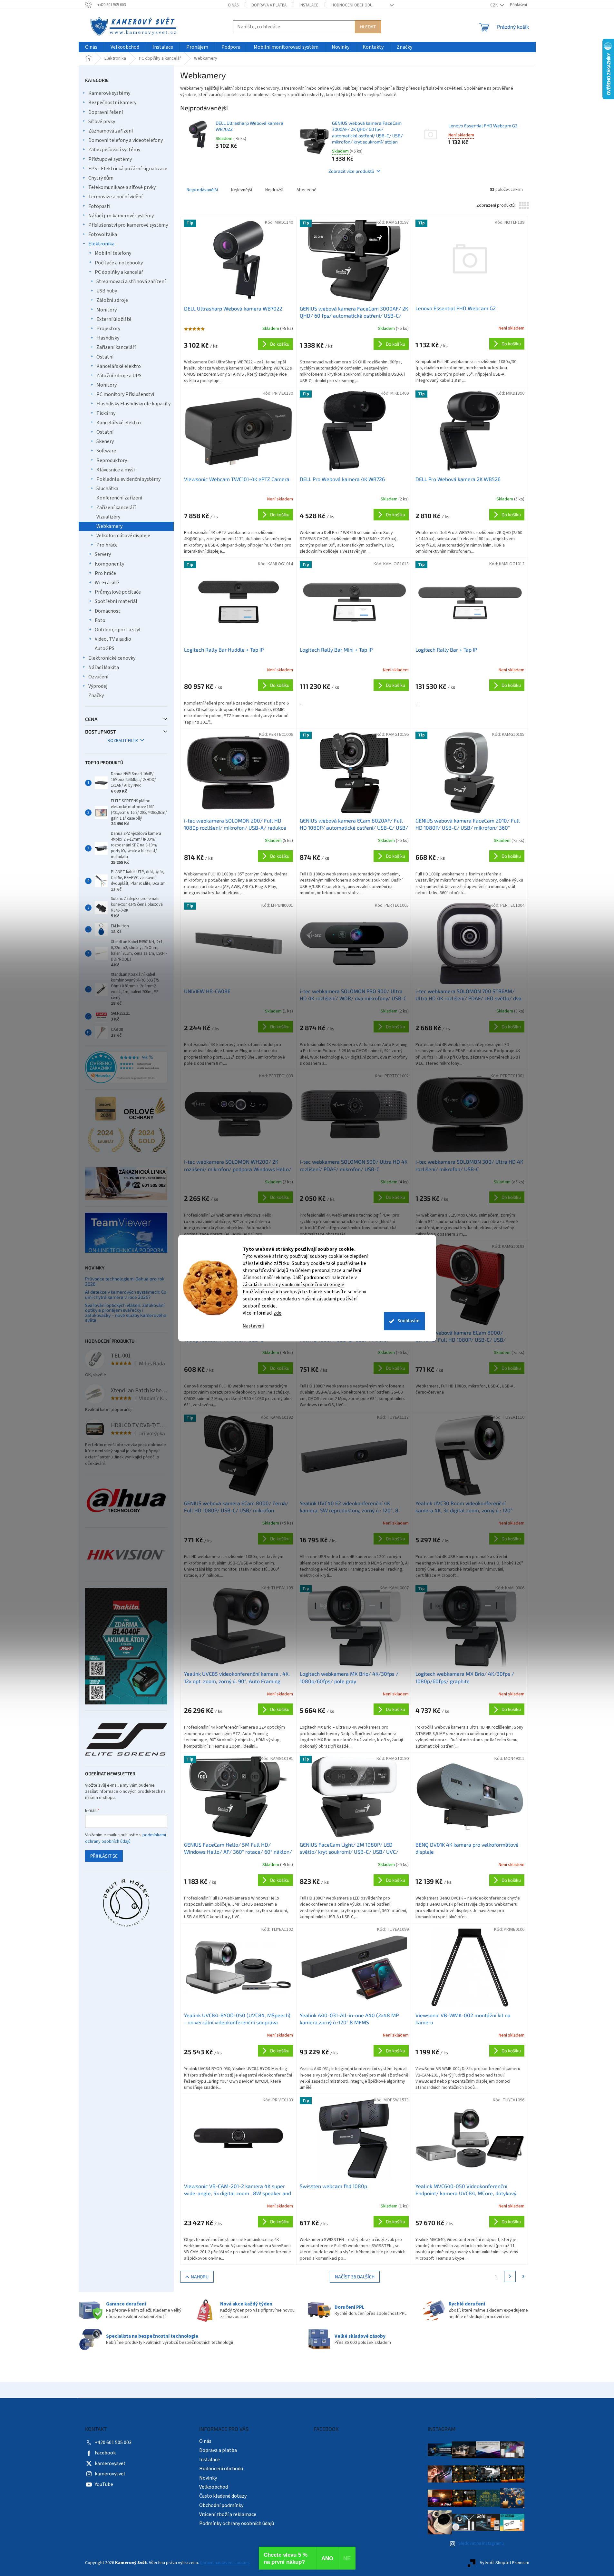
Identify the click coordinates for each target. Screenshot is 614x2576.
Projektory (108, 329)
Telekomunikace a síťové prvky (122, 187)
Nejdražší (274, 190)
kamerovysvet (110, 2463)
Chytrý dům (101, 178)
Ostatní (105, 357)
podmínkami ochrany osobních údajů (126, 1838)
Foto (100, 620)
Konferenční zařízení (119, 498)
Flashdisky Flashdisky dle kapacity (133, 404)
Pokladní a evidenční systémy (128, 479)
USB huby (107, 291)
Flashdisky (108, 338)
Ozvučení (98, 677)
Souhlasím (409, 1321)
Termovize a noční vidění (115, 197)
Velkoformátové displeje (123, 536)
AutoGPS (105, 648)
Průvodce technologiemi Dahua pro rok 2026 (125, 1281)
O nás (233, 5)
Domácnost (108, 611)
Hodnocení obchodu (352, 5)
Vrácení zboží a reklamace (228, 2514)
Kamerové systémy (109, 93)
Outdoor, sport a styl (118, 630)
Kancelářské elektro (119, 366)
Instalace (309, 5)
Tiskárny (106, 413)
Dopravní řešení (106, 112)
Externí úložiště (114, 319)
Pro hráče (107, 545)
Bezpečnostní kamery (112, 103)
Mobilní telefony (113, 253)
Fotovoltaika (103, 234)
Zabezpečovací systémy (114, 150)
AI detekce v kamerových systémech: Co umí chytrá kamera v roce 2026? (126, 1294)
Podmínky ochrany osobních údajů (237, 2523)
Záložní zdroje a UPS (119, 376)
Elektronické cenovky (112, 658)
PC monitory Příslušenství (125, 394)
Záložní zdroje (112, 300)
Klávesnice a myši (116, 470)
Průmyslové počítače (118, 592)
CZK (494, 5)
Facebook (105, 2453)
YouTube (104, 2484)
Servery (103, 554)
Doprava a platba (269, 5)
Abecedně (307, 190)
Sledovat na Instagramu (481, 2543)
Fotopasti (99, 206)
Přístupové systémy (110, 159)
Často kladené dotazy (223, 2496)
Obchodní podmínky (221, 2505)
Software (106, 451)
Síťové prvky (102, 122)
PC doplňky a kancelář (119, 272)
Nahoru (200, 2277)
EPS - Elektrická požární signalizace (128, 169)
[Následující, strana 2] (510, 2277)
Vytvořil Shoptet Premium (505, 2563)
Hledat (368, 27)
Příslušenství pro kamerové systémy (128, 225)
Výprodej (98, 686)
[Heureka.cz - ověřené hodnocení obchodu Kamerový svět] (126, 1067)
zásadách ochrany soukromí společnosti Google (294, 1285)
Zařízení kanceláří (116, 347)
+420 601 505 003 (113, 2443)
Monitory (107, 310)
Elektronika (101, 244)
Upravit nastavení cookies (225, 2563)
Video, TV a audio (113, 639)
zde (278, 1313)
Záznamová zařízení (111, 131)
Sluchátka (107, 489)
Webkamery (109, 526)
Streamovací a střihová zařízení (131, 281)
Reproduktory (112, 460)
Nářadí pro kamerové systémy (121, 216)
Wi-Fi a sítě (107, 583)
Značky (96, 696)
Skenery (105, 441)
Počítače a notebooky (119, 263)
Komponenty (109, 564)
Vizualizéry (108, 517)
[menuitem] (91, 47)
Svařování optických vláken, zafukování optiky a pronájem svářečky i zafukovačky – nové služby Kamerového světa (126, 1313)
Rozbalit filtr (123, 741)
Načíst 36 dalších (355, 2277)
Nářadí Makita (104, 667)
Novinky (208, 2478)
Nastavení (253, 1326)
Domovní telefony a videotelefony (126, 140)
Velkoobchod (214, 2487)
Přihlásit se (104, 1856)
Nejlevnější (242, 190)
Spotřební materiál (116, 601)
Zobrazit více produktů (351, 171)
